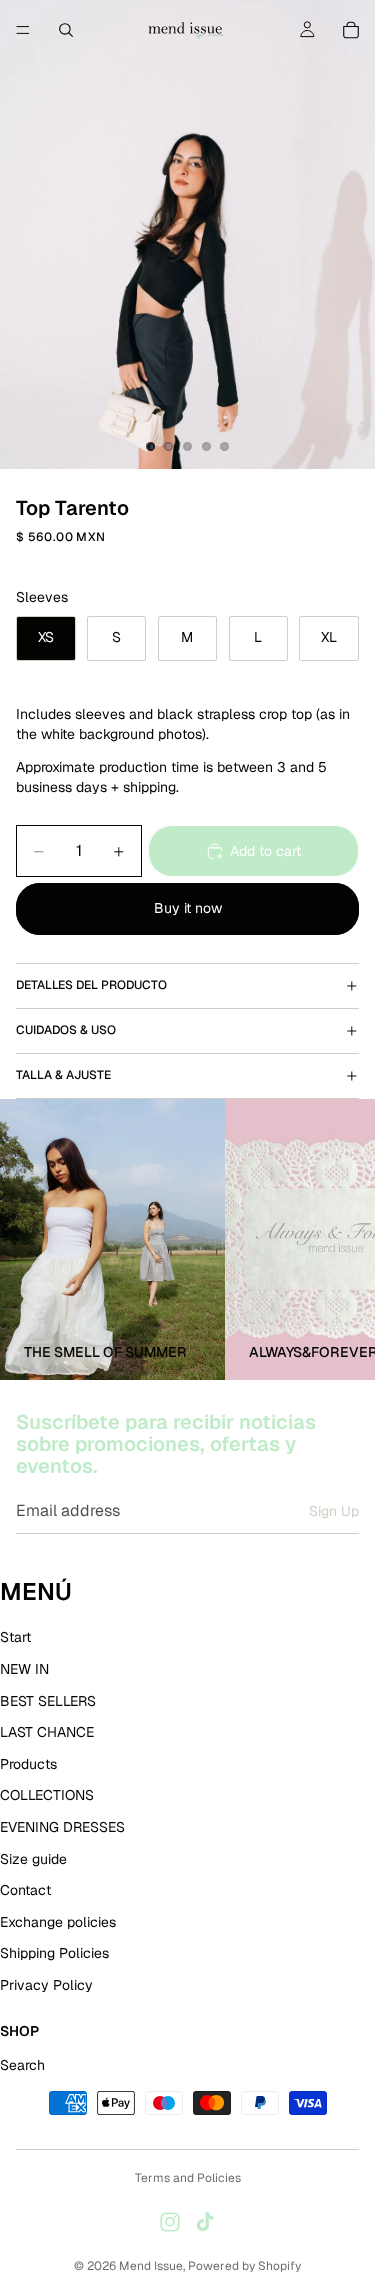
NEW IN (24, 1669)
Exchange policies (58, 1922)
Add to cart (265, 851)
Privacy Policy (46, 1985)
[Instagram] (170, 2222)
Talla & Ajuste (63, 1075)
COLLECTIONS (47, 1796)
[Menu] (23, 30)
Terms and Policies (188, 2178)
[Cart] (351, 30)
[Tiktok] (205, 2222)
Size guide (33, 1859)
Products (28, 1764)
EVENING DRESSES (62, 1827)
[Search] (66, 30)
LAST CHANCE (47, 1733)
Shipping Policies (54, 1954)
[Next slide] (337, 1240)
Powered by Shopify (244, 2266)
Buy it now (188, 908)
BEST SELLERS (48, 1701)
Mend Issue (151, 2266)
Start (15, 1638)
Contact (25, 1890)
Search (22, 2066)
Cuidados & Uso (66, 1030)
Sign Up (334, 1511)
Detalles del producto (91, 985)
